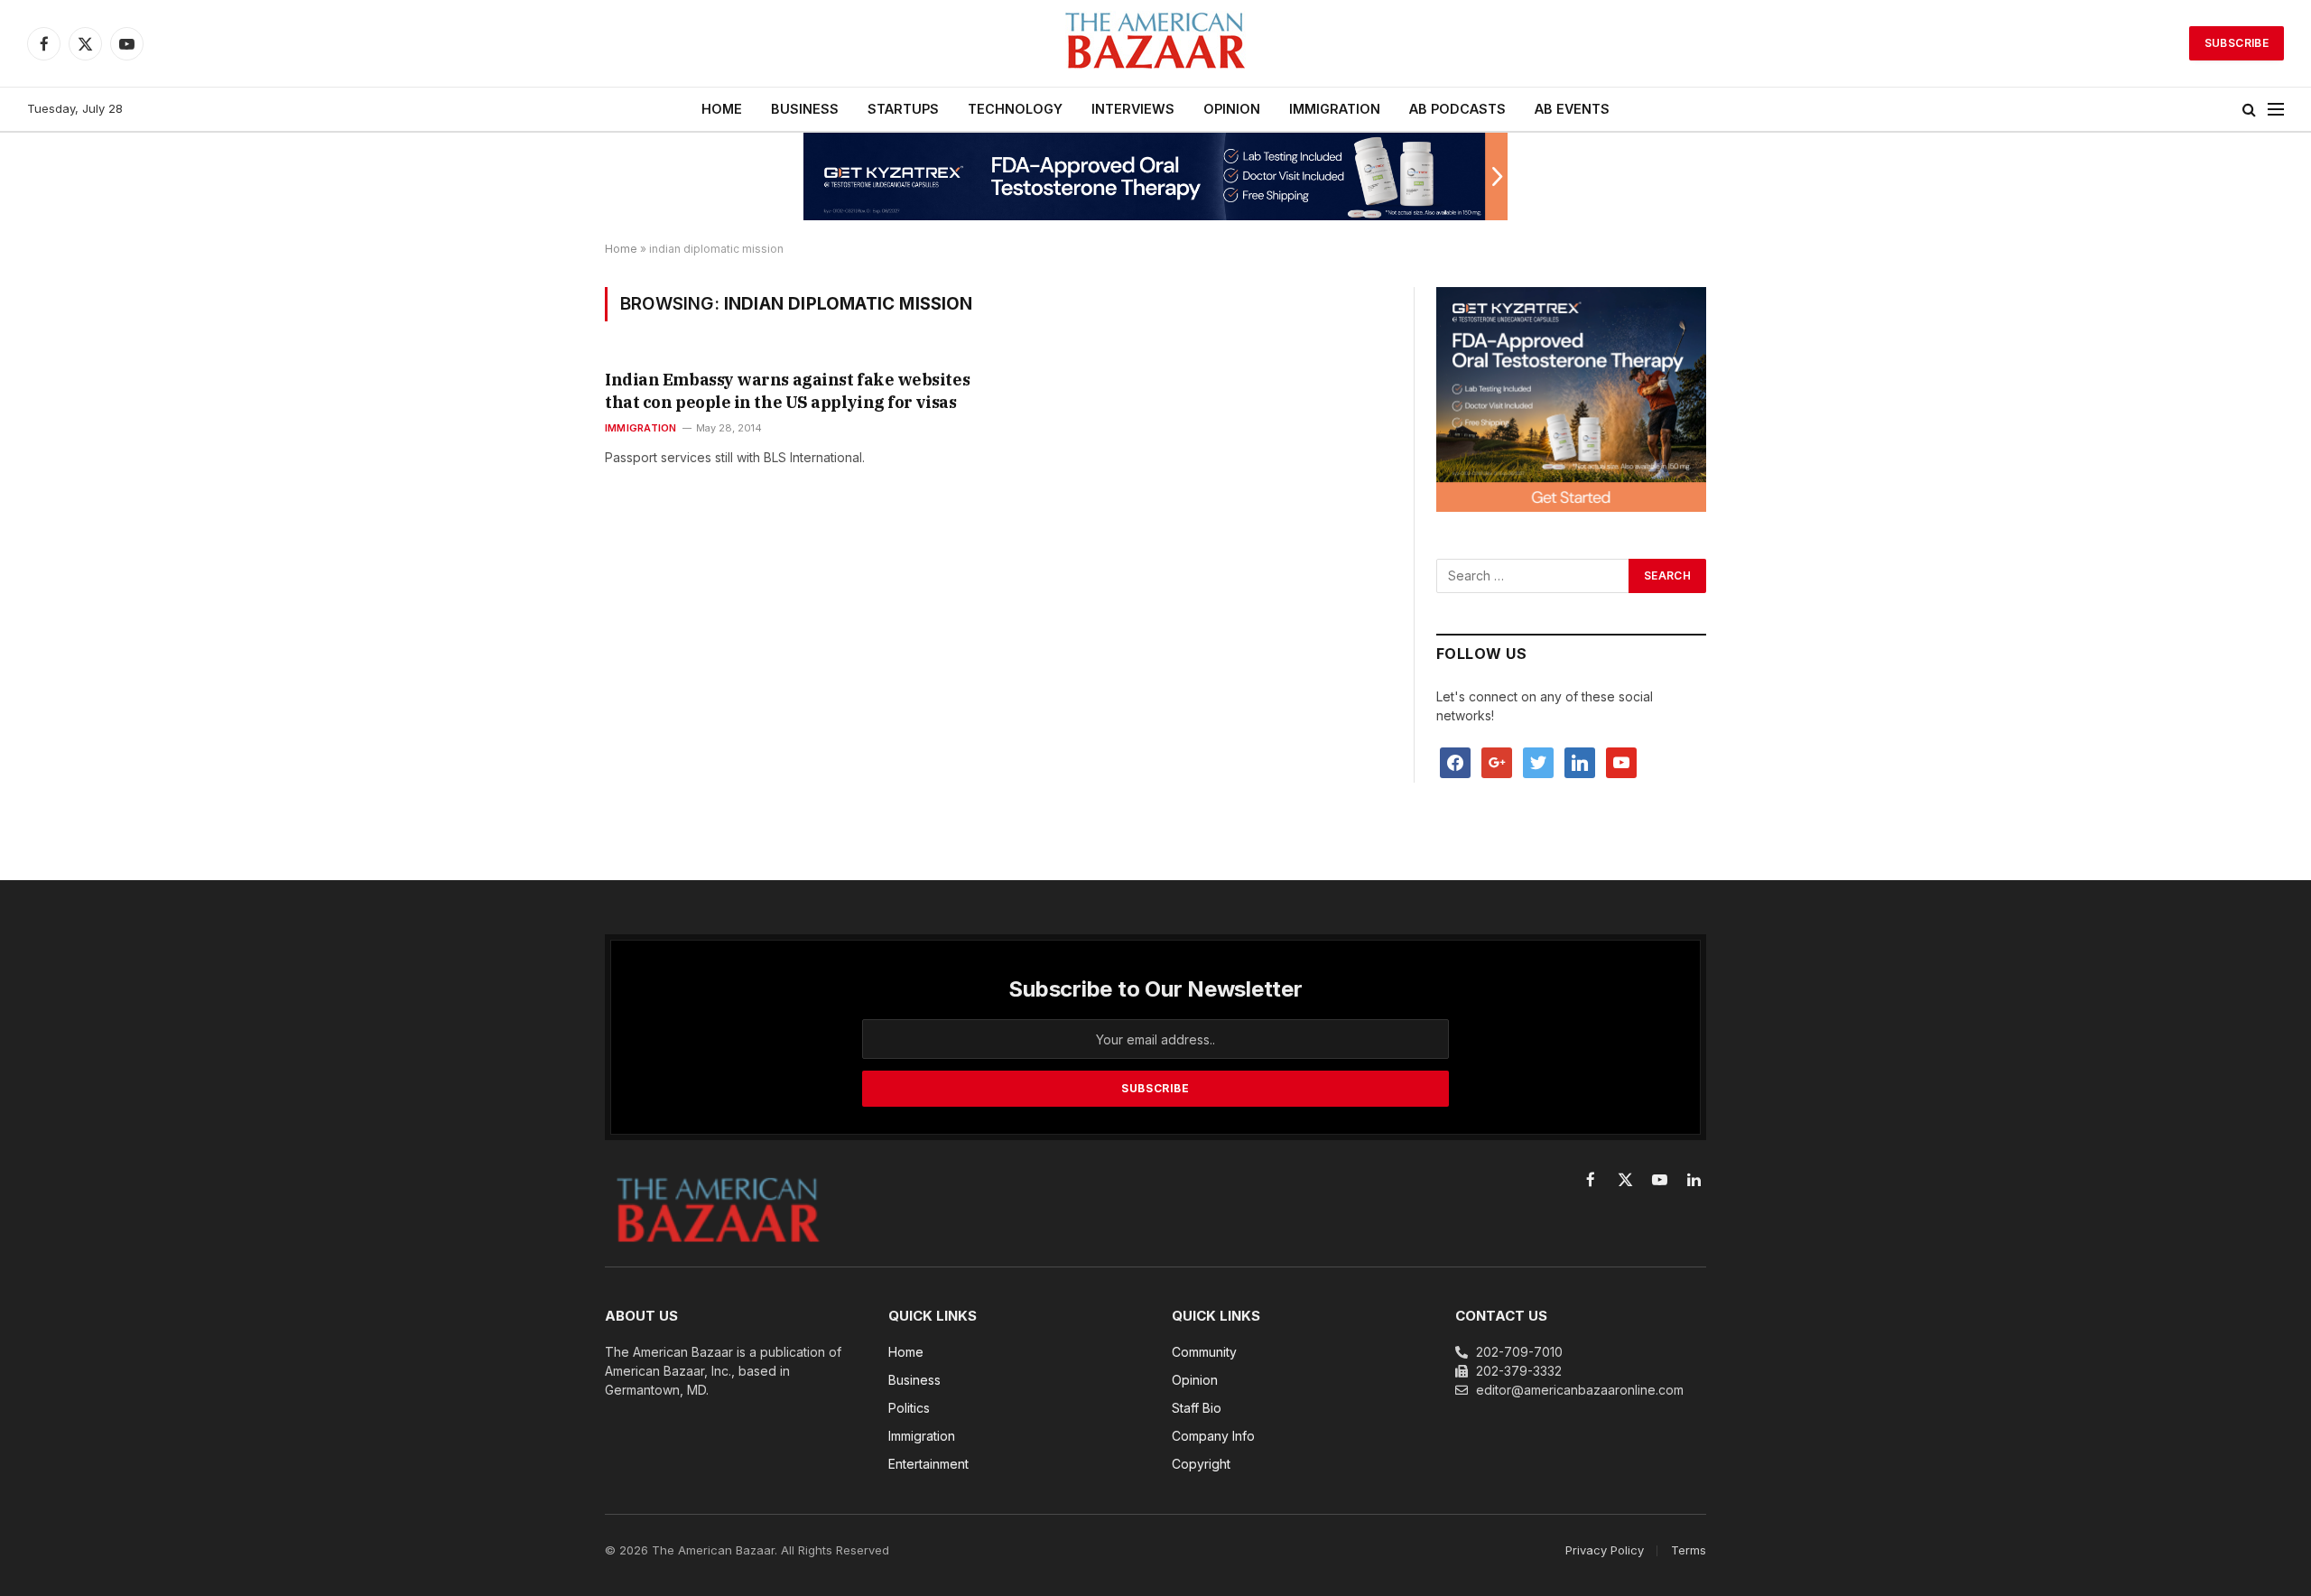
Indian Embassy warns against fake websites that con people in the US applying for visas (787, 390)
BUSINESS (805, 109)
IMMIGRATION (1335, 109)
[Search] (2249, 110)
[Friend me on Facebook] (1455, 761)
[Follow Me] (1538, 761)
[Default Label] (1580, 761)
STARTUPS (903, 109)
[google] (1497, 761)
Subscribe (2237, 43)
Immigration (640, 428)
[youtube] (1621, 761)
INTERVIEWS (1133, 109)
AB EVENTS (1572, 109)
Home (621, 249)
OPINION (1232, 109)
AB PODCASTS (1457, 109)
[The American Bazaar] (1155, 44)
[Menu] (2276, 110)
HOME (722, 109)
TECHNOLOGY (1015, 109)
